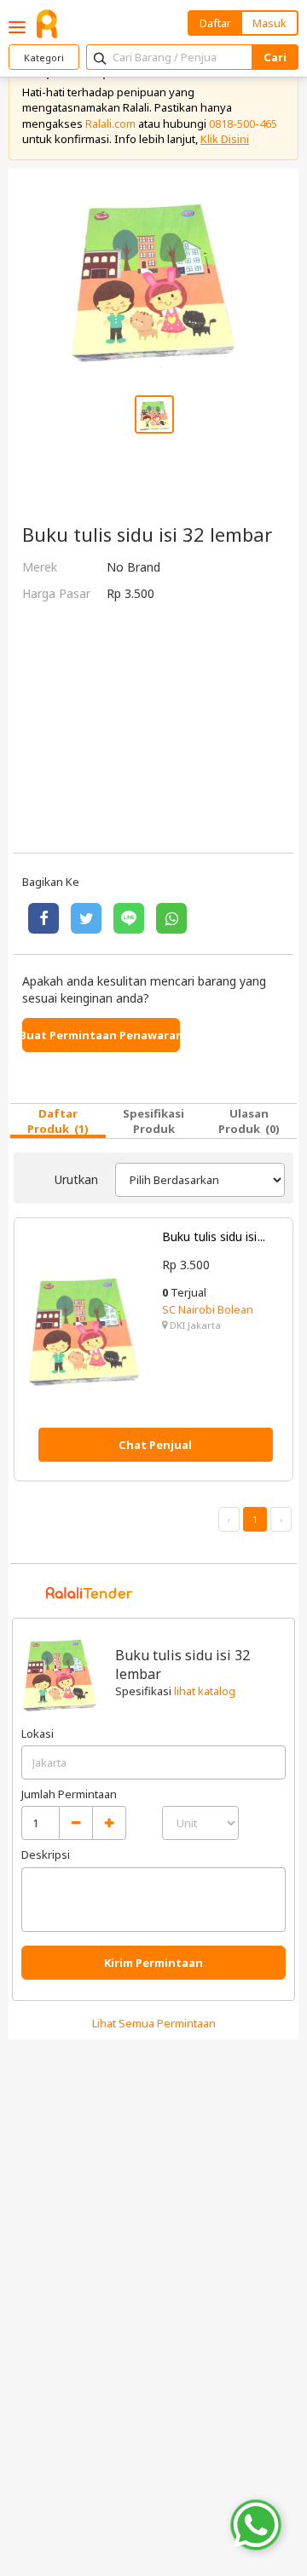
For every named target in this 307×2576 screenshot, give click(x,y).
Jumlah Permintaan (69, 1794)
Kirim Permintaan (153, 1963)
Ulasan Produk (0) (249, 1121)
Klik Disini (225, 139)
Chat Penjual (155, 1445)
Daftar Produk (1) (58, 1121)
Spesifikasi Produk (153, 1121)
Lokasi (38, 1734)
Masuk (269, 23)
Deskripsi (46, 1854)
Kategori (44, 57)
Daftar (215, 23)
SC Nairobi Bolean (208, 1309)
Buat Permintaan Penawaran (101, 1035)
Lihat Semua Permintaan (154, 2023)
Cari (275, 57)
